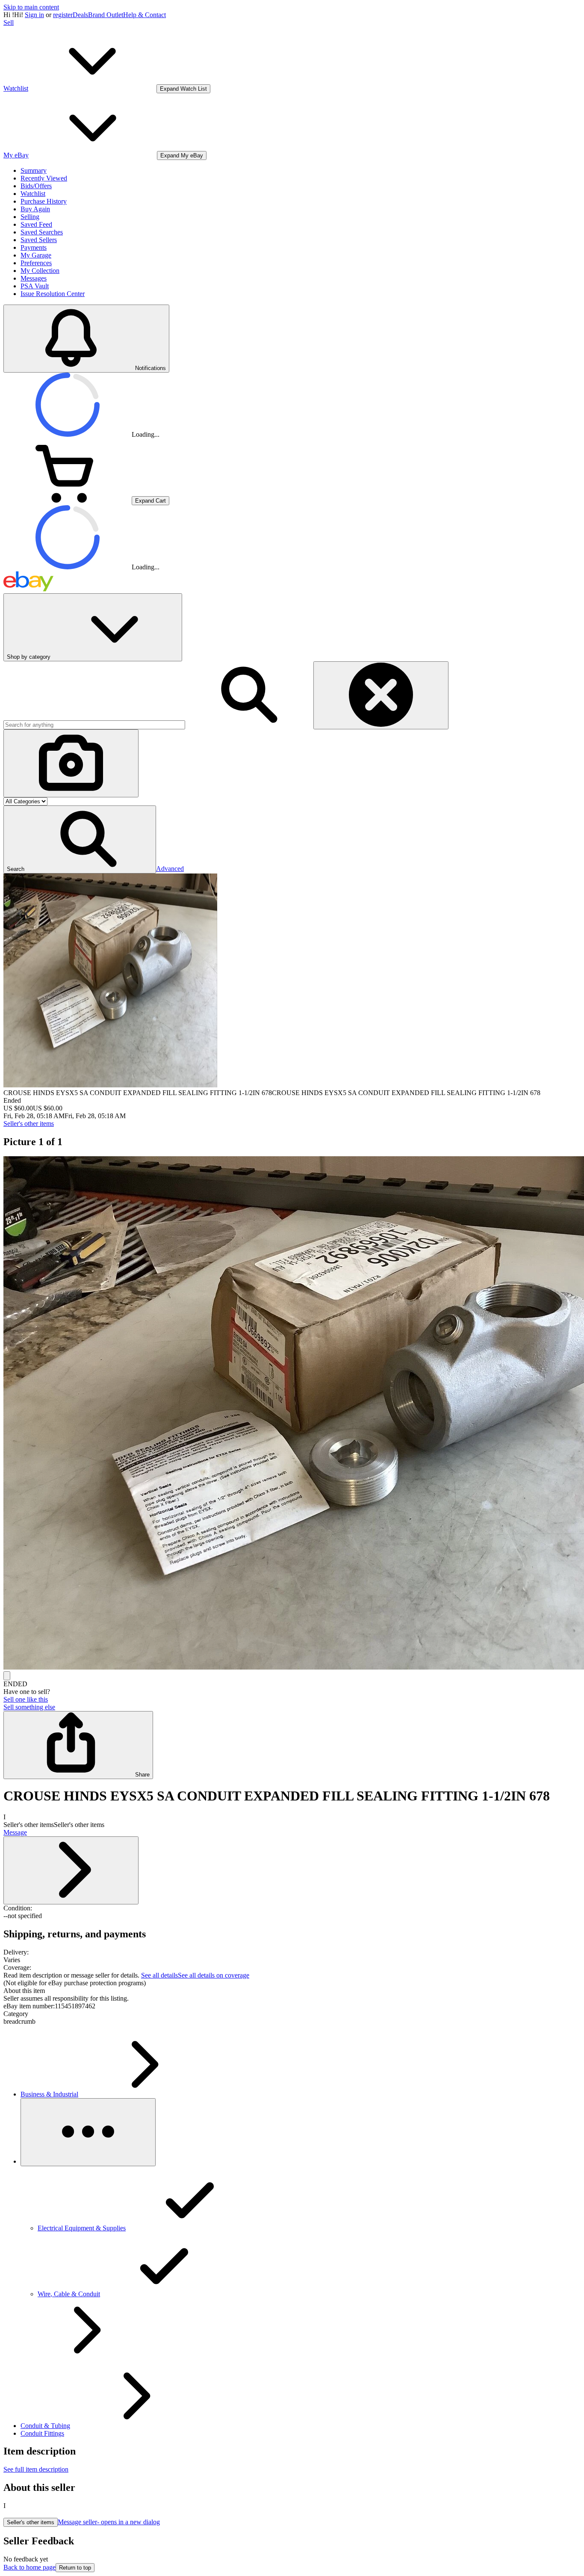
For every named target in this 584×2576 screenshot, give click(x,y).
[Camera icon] (71, 763)
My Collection (40, 271)
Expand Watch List (183, 89)
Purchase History (44, 201)
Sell (9, 22)
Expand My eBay (182, 155)
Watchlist (33, 194)
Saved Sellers (39, 240)
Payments (34, 247)
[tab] (292, 1991)
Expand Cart (150, 501)
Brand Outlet (106, 15)
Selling (30, 217)
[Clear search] (381, 695)
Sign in (34, 15)
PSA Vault (35, 286)
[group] (292, 1414)
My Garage (36, 255)
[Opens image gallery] (7, 1676)
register (63, 15)
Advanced (170, 869)
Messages (34, 278)
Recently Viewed (44, 178)
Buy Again (35, 209)
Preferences (36, 263)
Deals (80, 15)
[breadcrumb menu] (88, 2132)
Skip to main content (31, 7)
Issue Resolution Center (53, 294)
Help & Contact (145, 15)
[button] (80, 839)
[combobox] (94, 725)
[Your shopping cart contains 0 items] (68, 500)
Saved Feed (36, 224)
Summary (34, 170)
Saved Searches (42, 232)
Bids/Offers (36, 186)
